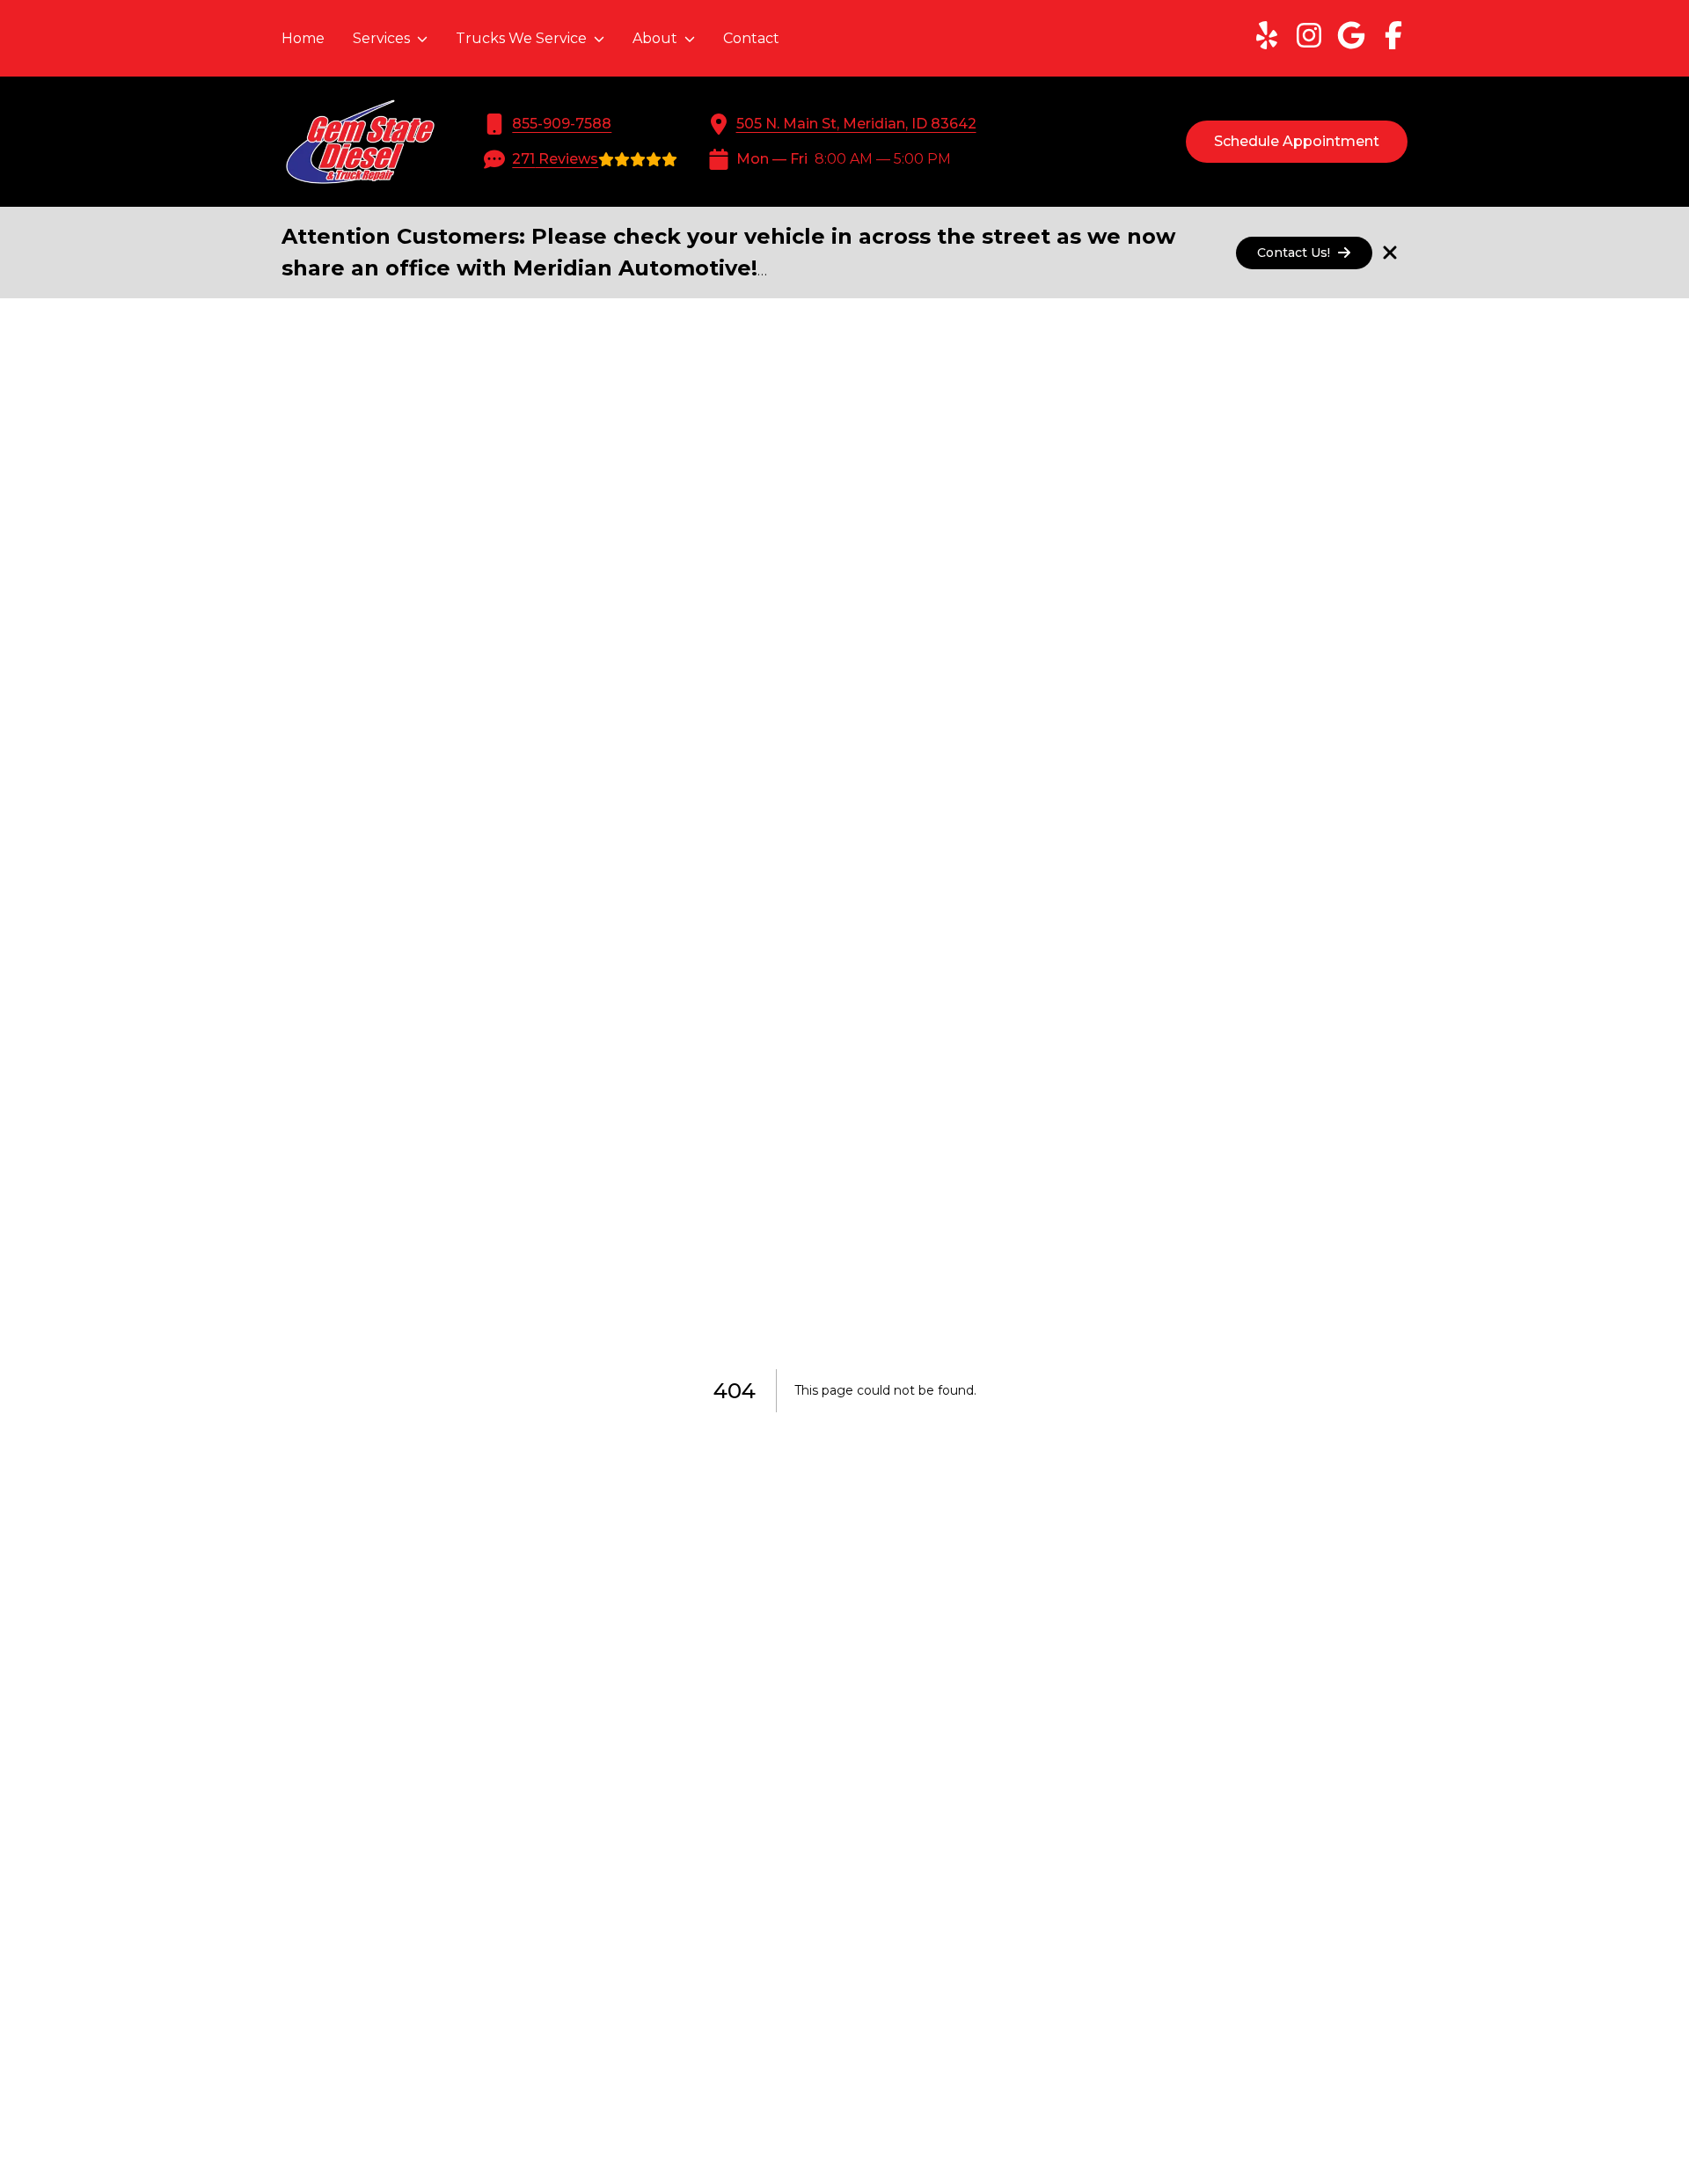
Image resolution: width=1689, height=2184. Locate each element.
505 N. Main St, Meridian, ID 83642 (856, 124)
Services (381, 38)
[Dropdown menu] (422, 39)
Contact (751, 38)
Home (303, 38)
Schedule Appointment (1297, 141)
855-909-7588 (562, 124)
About (655, 38)
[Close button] (1390, 253)
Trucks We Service (521, 38)
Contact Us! (1294, 253)
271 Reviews (555, 159)
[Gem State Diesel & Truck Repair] (360, 142)
